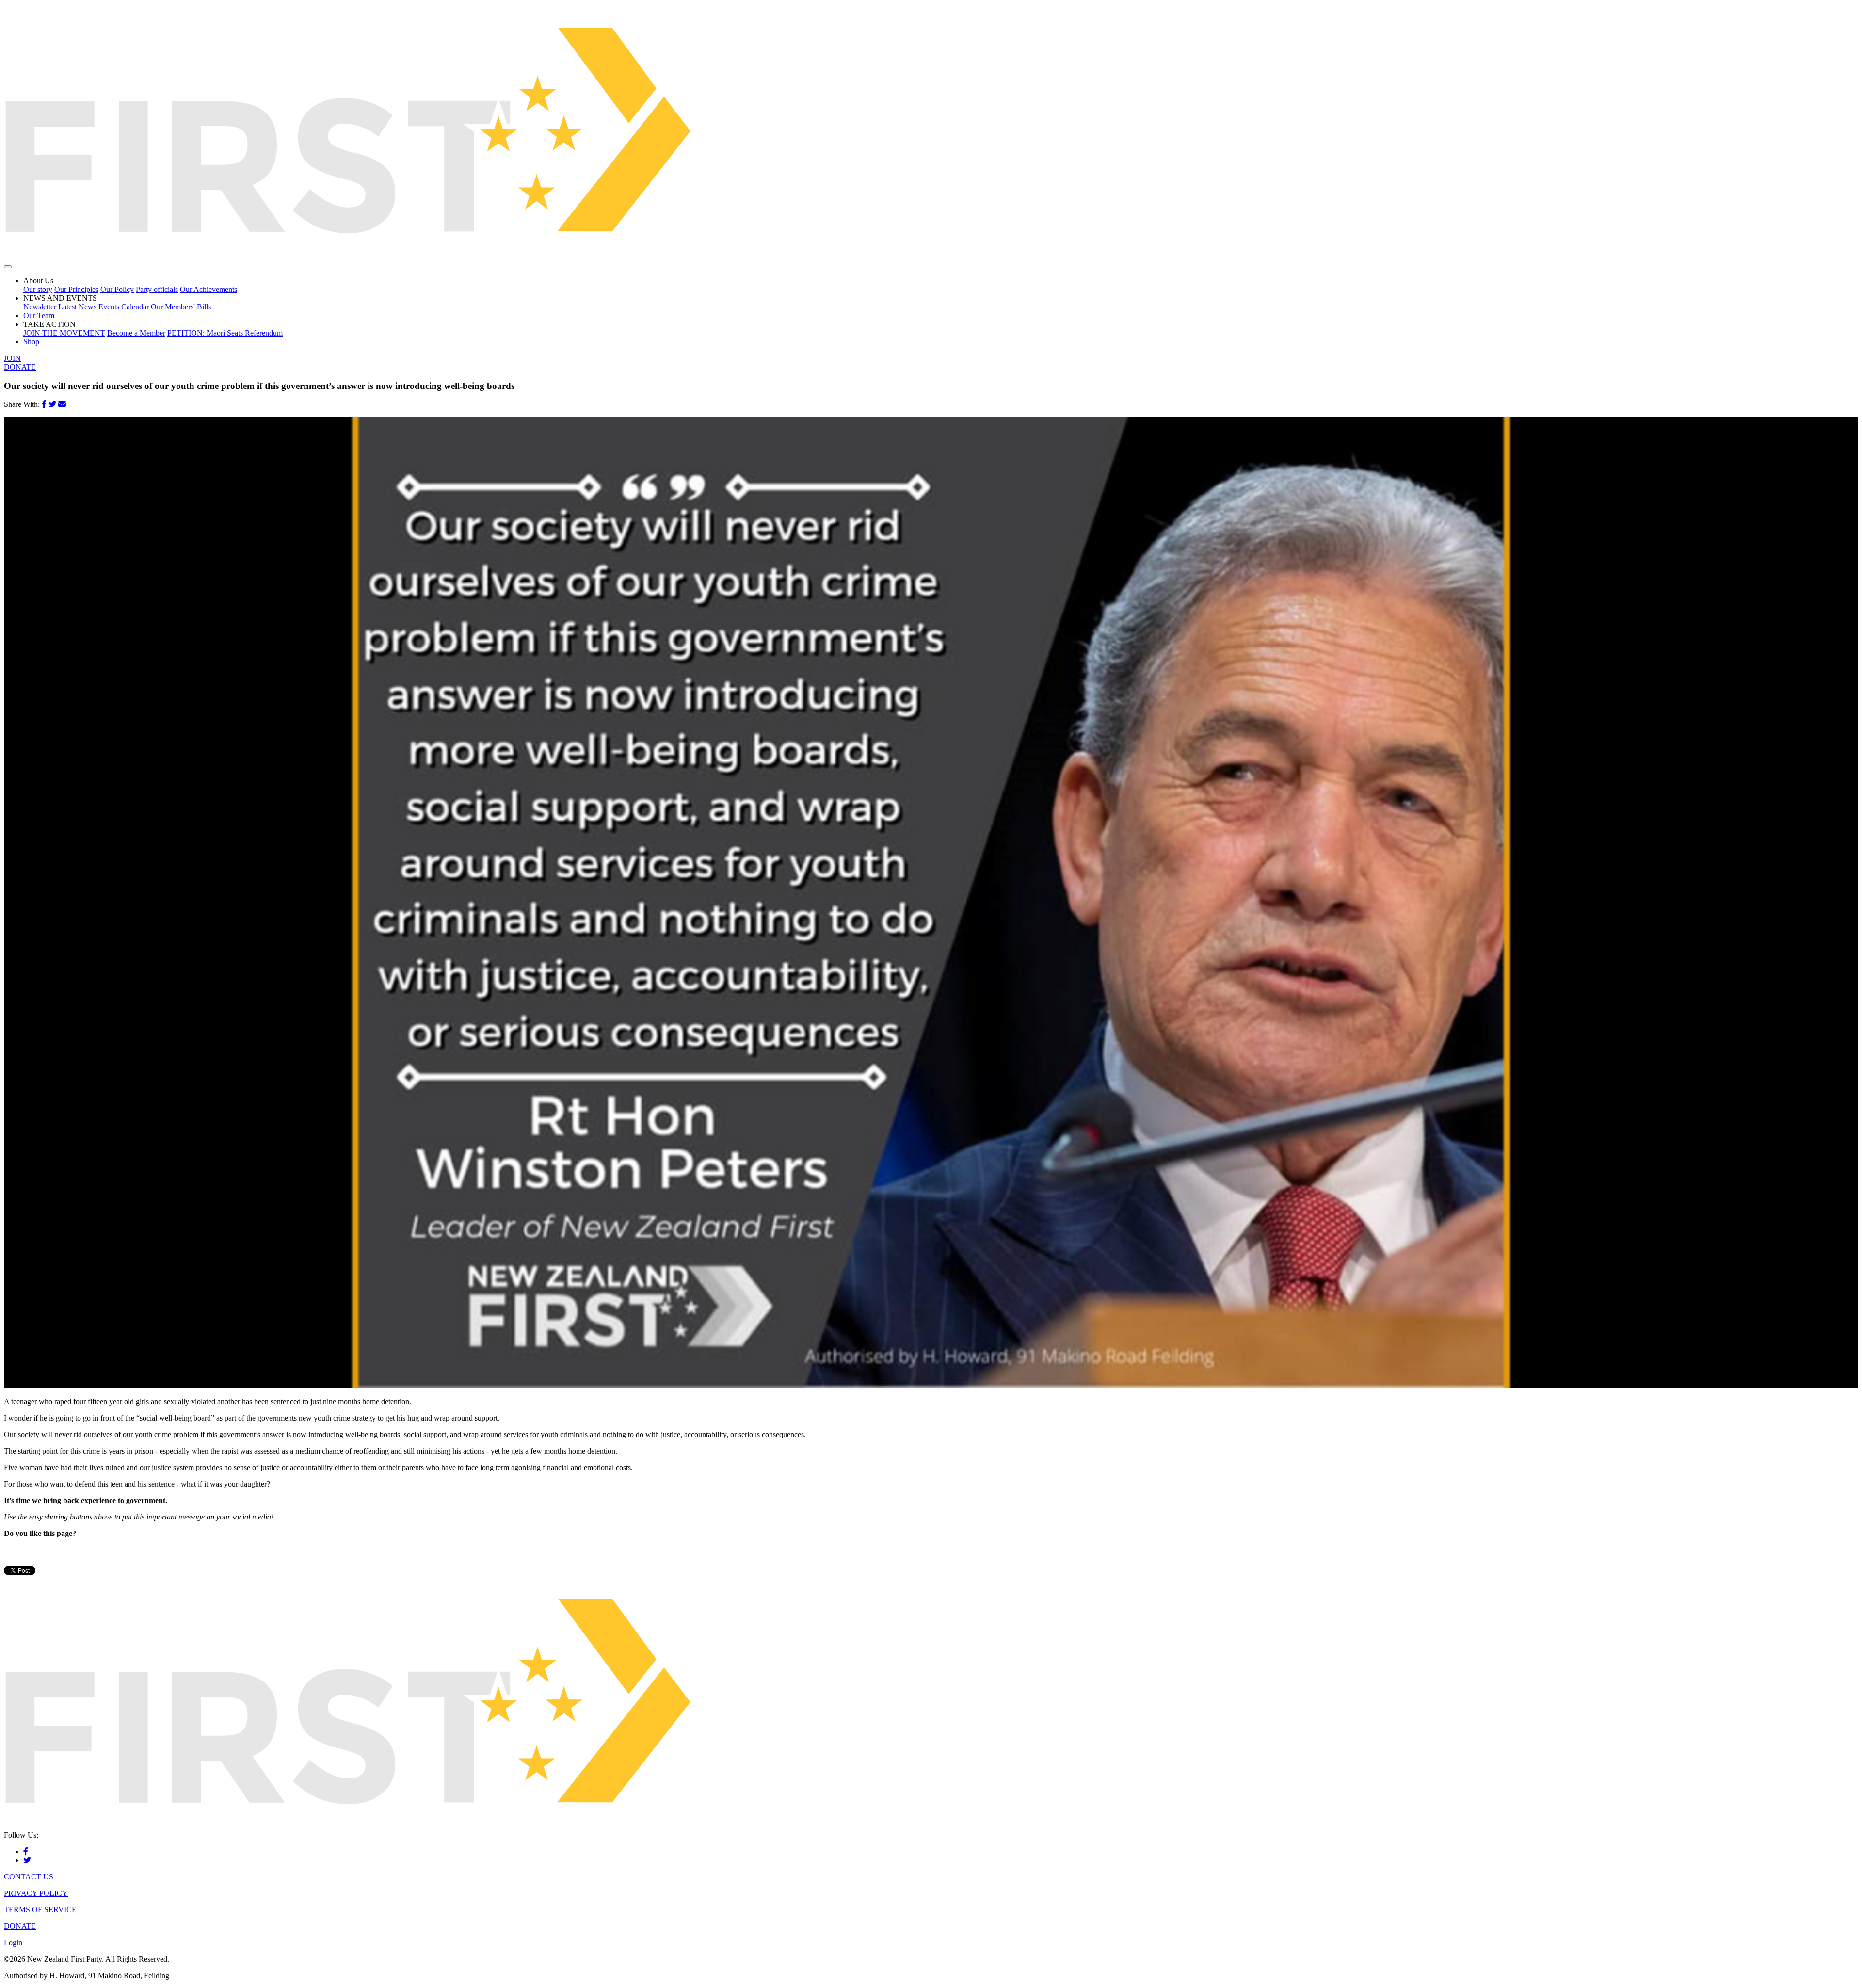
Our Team (39, 315)
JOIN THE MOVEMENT (64, 333)
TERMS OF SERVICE (40, 1910)
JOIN (12, 358)
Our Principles (76, 289)
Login (13, 1943)
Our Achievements (209, 289)
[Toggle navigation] (8, 267)
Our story (38, 289)
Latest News (77, 307)
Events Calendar (124, 307)
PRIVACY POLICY (36, 1893)
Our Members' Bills (181, 307)
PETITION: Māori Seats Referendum (225, 333)
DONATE (20, 367)
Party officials (157, 289)
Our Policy (117, 289)
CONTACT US (29, 1877)
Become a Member (136, 333)
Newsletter (40, 307)
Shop (31, 342)
